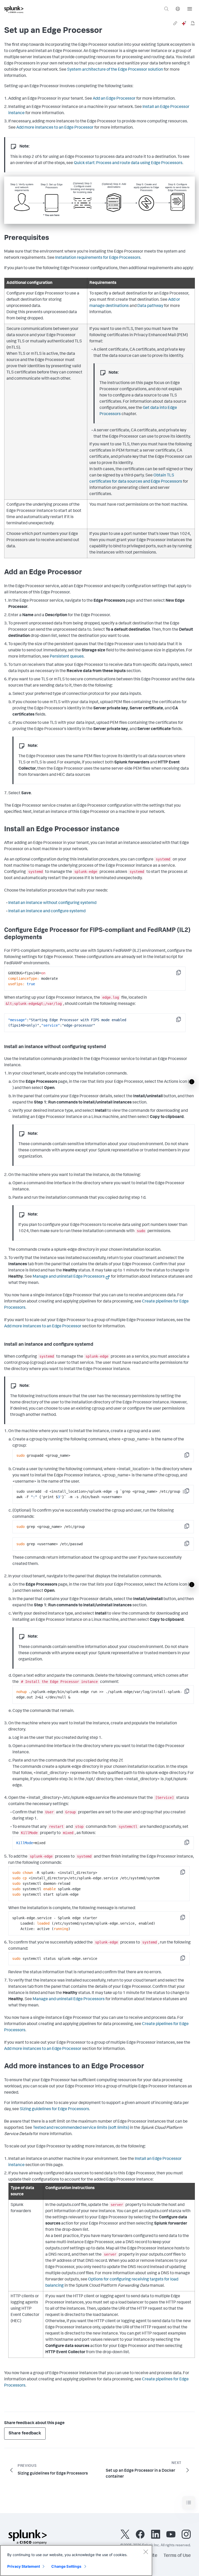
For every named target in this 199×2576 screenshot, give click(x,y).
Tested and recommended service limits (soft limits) (81, 2128)
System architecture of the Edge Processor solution (115, 70)
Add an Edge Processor (114, 99)
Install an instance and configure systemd (47, 911)
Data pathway (150, 306)
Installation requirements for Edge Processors (98, 258)
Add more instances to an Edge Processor (55, 128)
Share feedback (25, 2434)
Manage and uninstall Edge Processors (69, 1277)
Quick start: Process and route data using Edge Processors (128, 163)
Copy (182, 974)
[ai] (184, 23)
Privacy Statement (24, 2566)
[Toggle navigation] (189, 2503)
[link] (175, 23)
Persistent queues (67, 657)
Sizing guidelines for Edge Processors (54, 2109)
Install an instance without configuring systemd (52, 903)
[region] (76, 2560)
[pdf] (193, 23)
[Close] (146, 2552)
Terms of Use (177, 2556)
